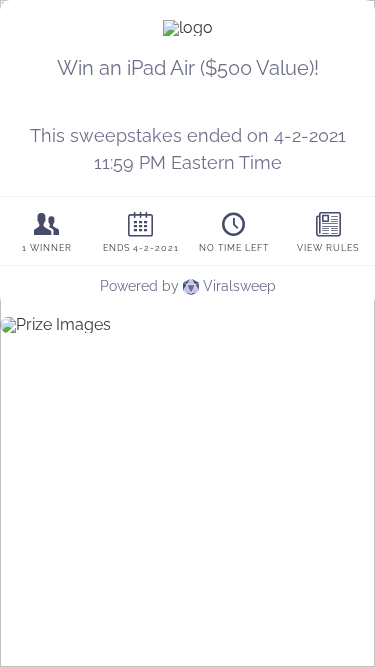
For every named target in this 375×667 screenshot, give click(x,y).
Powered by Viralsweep (188, 286)
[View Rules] (328, 231)
